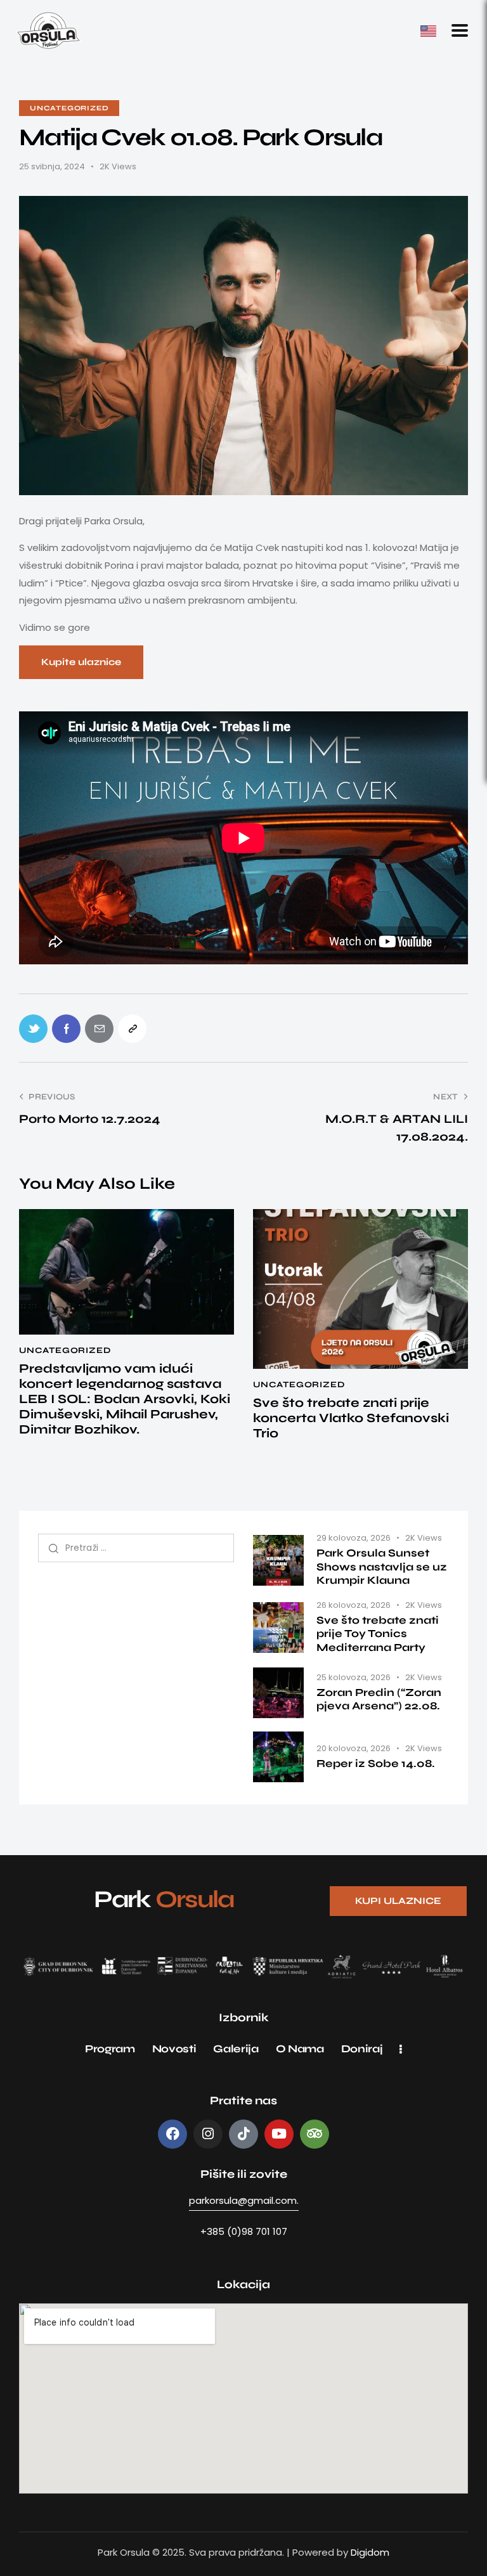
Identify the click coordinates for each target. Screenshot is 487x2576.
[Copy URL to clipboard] (132, 1029)
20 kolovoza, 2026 (354, 1748)
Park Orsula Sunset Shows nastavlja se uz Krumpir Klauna (382, 1567)
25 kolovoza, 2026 (354, 1677)
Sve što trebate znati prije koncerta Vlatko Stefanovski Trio (351, 1418)
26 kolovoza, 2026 (354, 1605)
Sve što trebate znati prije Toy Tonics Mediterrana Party (378, 1634)
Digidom (370, 2552)
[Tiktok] (243, 2134)
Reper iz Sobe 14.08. (376, 1764)
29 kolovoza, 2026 (354, 1538)
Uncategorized (69, 108)
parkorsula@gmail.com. (244, 2200)
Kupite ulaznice (81, 662)
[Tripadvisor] (315, 2134)
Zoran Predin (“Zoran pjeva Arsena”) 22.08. (379, 1699)
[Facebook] (172, 2134)
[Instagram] (208, 2134)
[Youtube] (279, 2134)
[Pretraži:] (136, 1547)
